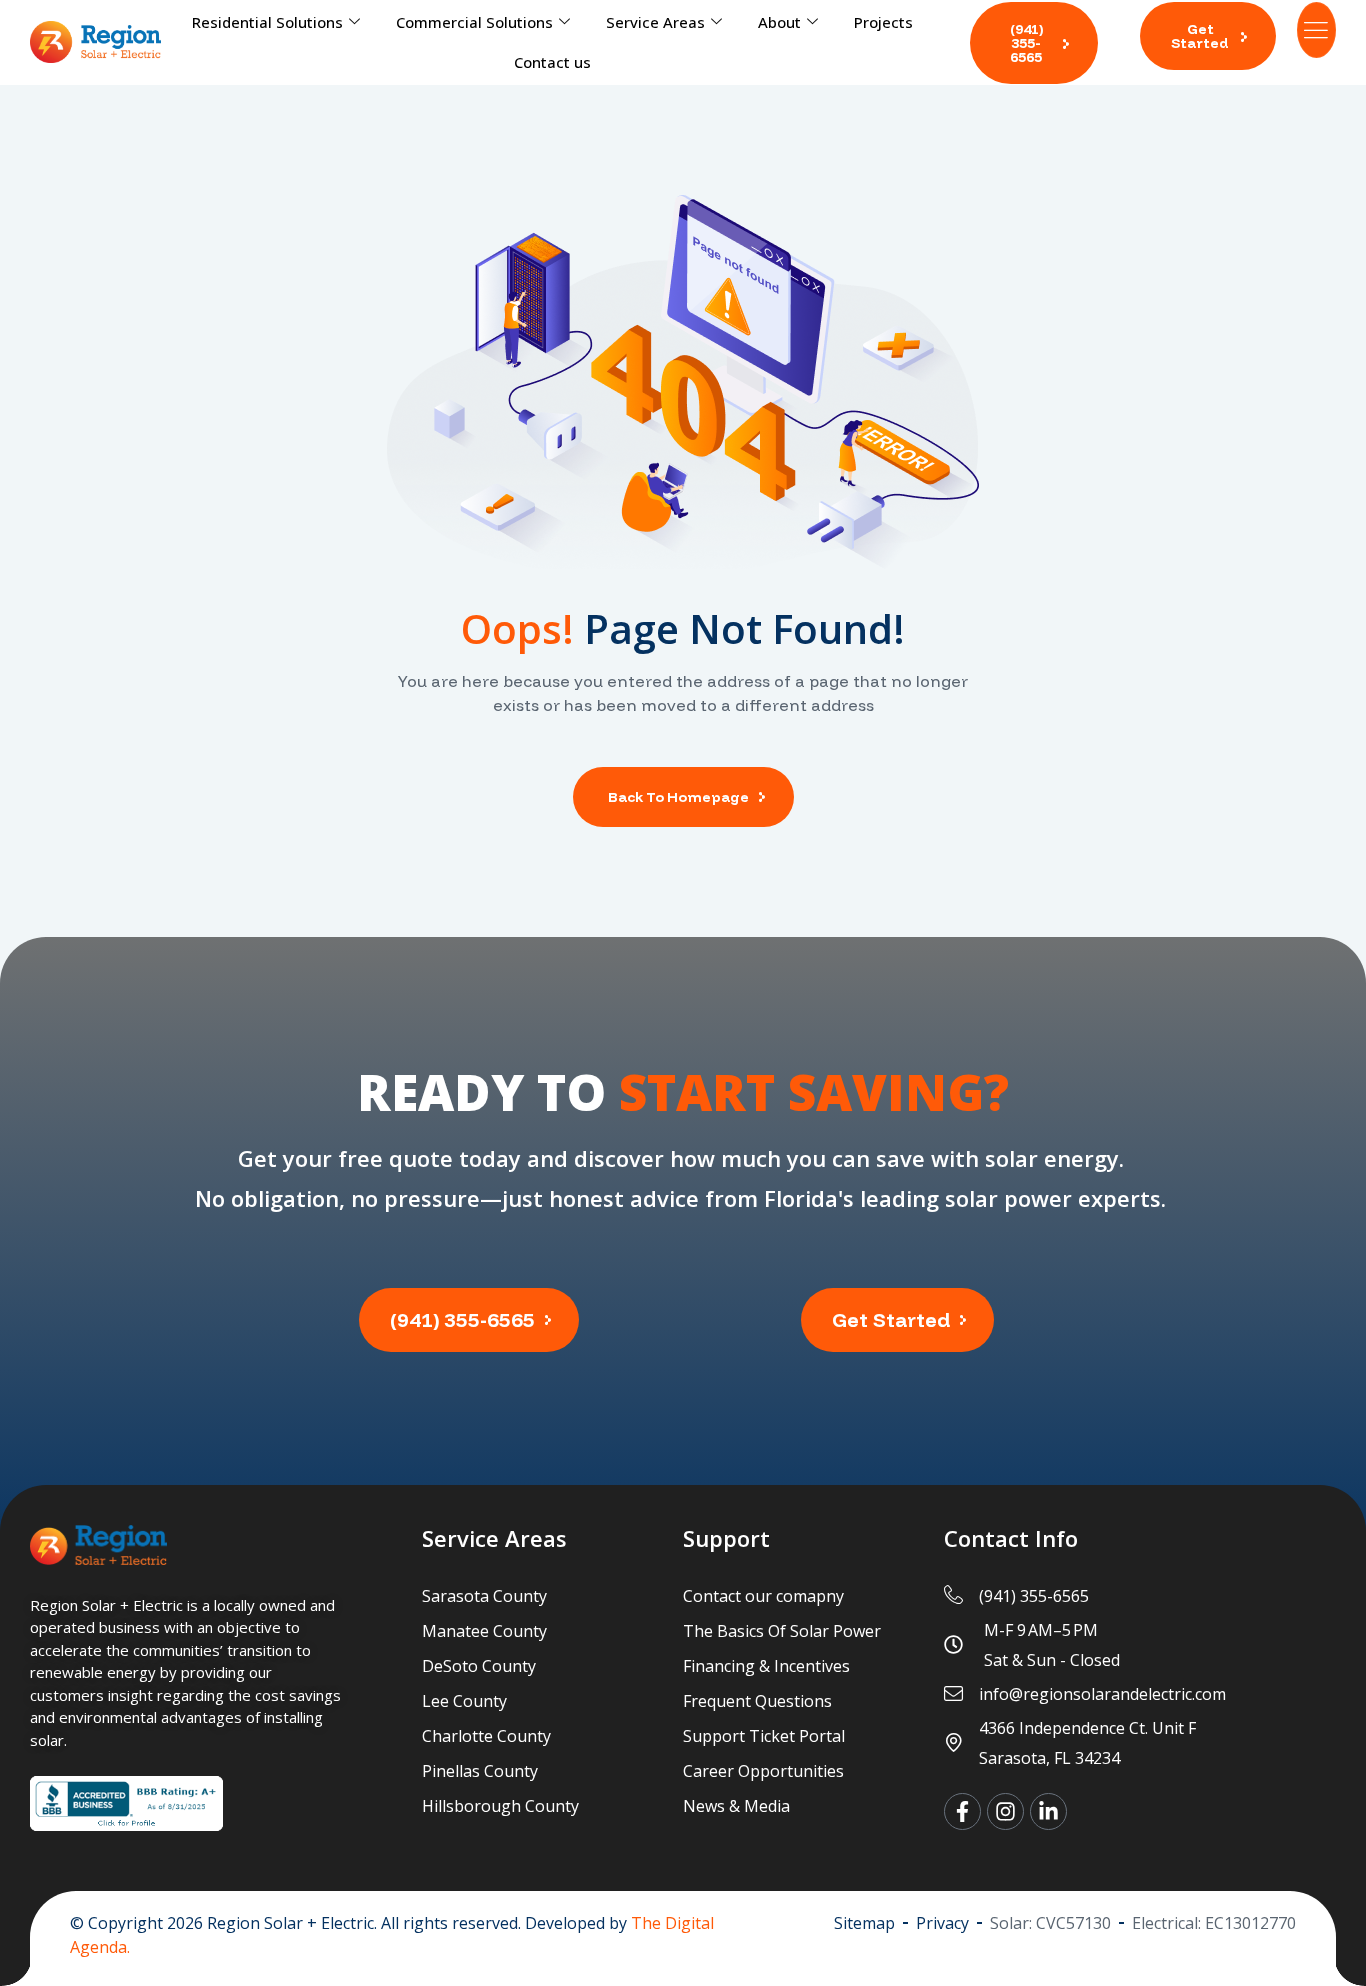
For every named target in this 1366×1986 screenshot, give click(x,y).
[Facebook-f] (962, 1811)
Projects (883, 22)
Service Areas (655, 22)
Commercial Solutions (474, 22)
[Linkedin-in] (1048, 1811)
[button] (1034, 43)
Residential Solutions (267, 22)
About (779, 22)
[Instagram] (1005, 1811)
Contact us (552, 62)
